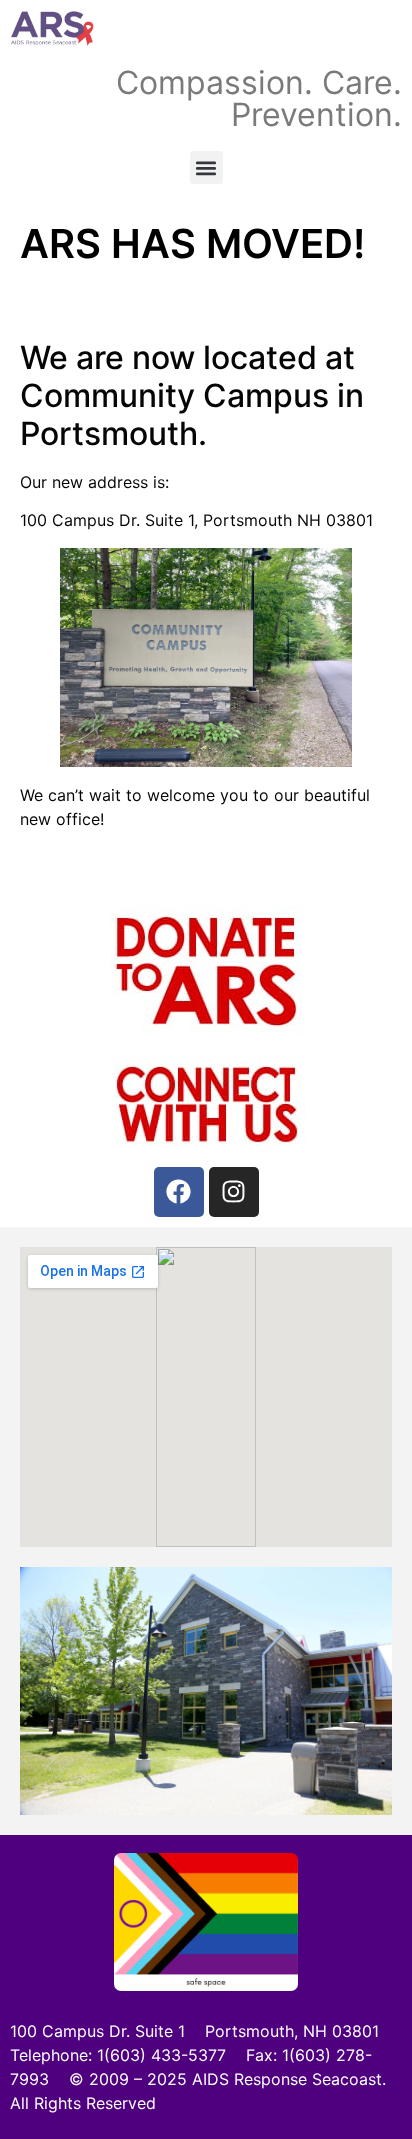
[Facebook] (179, 1192)
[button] (206, 167)
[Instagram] (234, 1192)
